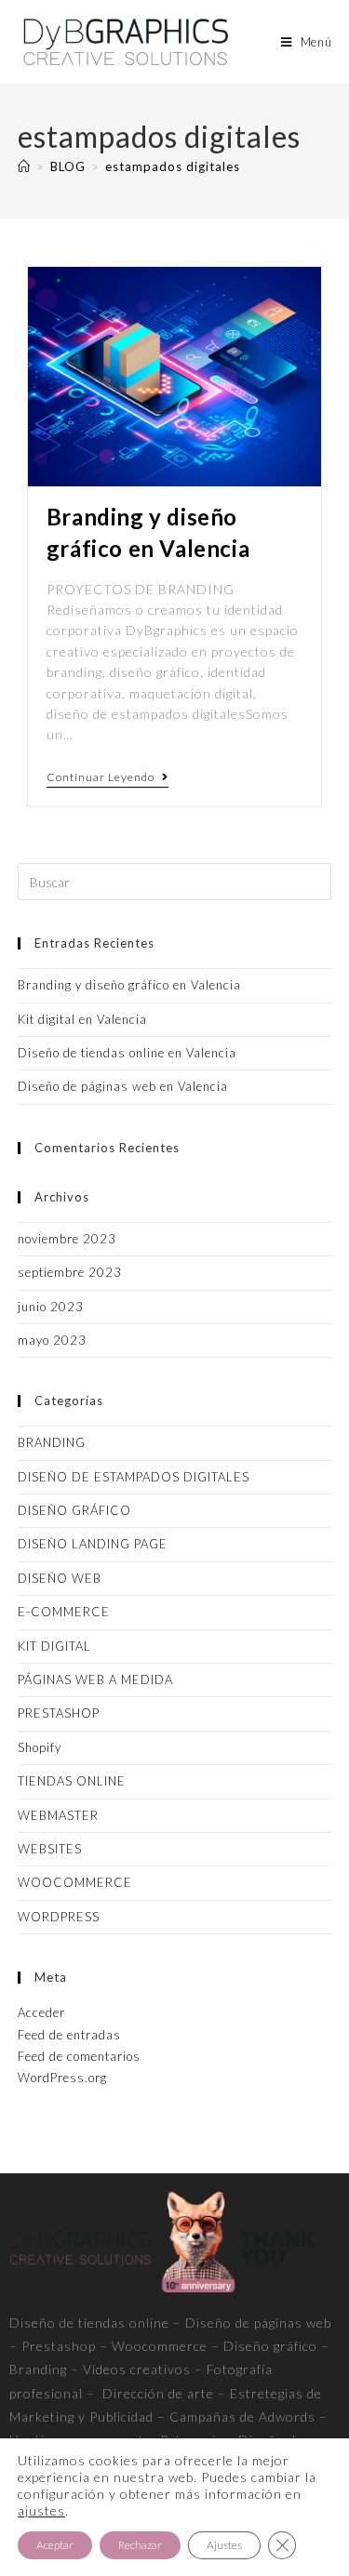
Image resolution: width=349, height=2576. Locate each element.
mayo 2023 (52, 1340)
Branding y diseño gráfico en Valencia (129, 985)
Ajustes (224, 2545)
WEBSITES (50, 1849)
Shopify (40, 1747)
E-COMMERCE (64, 1612)
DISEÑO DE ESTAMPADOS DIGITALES (134, 1477)
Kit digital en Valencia (82, 1019)
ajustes (41, 2510)
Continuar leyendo (107, 777)
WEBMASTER (58, 1815)
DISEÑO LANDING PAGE (93, 1544)
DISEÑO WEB (60, 1578)
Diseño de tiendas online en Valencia (127, 1053)
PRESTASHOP (59, 1713)
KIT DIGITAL (54, 1646)
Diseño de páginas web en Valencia (123, 1086)
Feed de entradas (69, 2035)
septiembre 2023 (70, 1272)
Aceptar (55, 2545)
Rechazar (140, 2545)
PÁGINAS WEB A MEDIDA (95, 1680)
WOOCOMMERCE (75, 1882)
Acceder (41, 2012)
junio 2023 (51, 1307)
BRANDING (52, 1442)
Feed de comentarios (79, 2056)
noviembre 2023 (67, 1239)
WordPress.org (62, 2078)
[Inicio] (24, 166)
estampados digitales (173, 166)
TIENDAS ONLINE (72, 1781)
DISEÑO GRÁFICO (74, 1510)
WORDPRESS (59, 1917)
